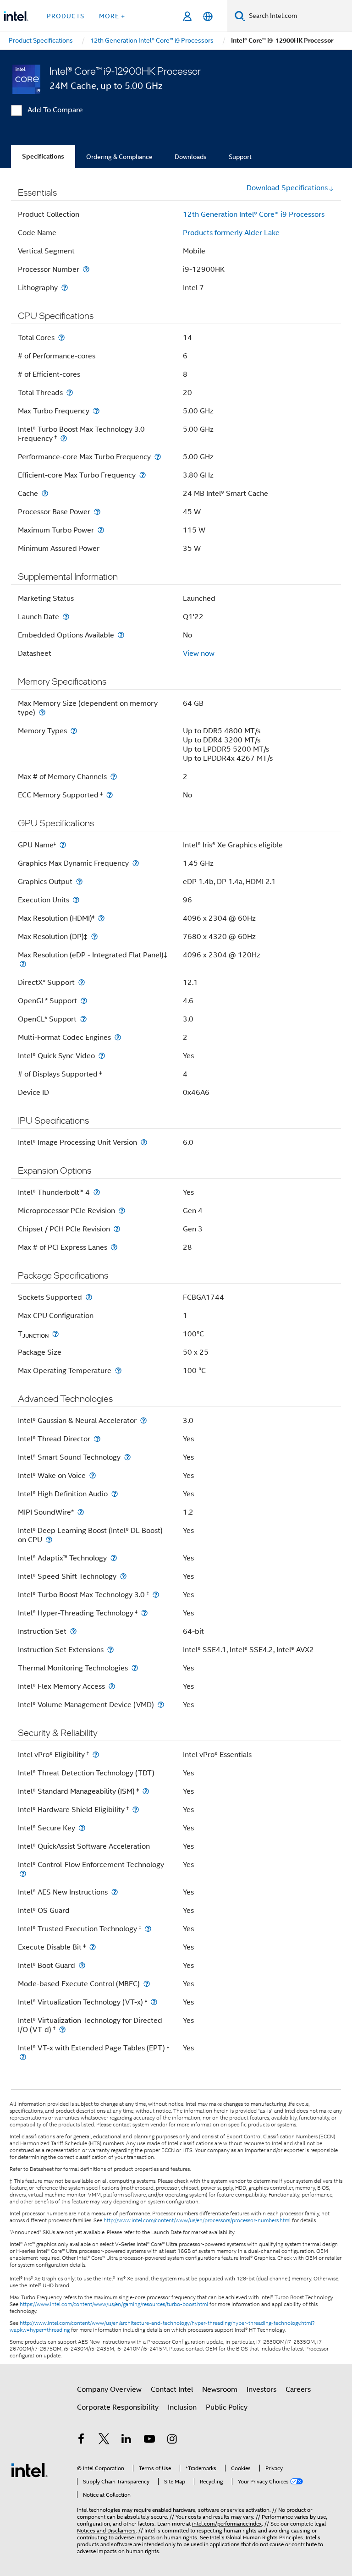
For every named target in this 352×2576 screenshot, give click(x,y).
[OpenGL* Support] (84, 1001)
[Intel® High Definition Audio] (115, 1494)
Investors (261, 2389)
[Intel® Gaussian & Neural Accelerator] (143, 1420)
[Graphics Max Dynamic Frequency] (136, 863)
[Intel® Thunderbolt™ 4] (97, 1192)
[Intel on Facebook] (81, 2440)
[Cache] (45, 493)
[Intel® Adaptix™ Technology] (114, 1558)
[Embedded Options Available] (121, 635)
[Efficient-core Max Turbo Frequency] (143, 475)
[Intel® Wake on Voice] (93, 1475)
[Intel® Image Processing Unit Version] (144, 1142)
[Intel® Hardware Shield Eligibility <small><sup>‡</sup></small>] (136, 1810)
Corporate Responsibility (118, 2407)
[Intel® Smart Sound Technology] (127, 1457)
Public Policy (227, 2407)
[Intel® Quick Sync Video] (102, 1056)
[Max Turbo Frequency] (96, 411)
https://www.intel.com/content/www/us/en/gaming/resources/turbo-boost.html (114, 2304)
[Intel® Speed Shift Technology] (123, 1576)
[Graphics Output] (79, 882)
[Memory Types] (74, 731)
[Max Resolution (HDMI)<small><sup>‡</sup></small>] (101, 918)
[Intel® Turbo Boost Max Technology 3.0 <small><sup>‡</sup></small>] (156, 1595)
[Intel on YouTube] (149, 2440)
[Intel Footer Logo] (29, 2470)
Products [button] (66, 16)
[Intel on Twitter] (104, 2440)
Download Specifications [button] (287, 188)
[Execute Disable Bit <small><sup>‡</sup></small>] (93, 1947)
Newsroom (220, 2389)
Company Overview (109, 2389)
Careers (298, 2389)
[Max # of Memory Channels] (114, 777)
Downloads (191, 157)
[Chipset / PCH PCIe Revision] (117, 1229)
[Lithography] (65, 288)
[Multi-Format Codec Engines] (118, 1037)
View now (199, 654)
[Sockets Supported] (89, 1297)
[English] (208, 16)
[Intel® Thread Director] (97, 1439)
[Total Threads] (70, 393)
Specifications (43, 157)
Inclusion (182, 2407)
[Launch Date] (66, 617)
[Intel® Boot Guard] (82, 1965)
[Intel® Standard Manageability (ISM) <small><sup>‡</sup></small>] (146, 1791)
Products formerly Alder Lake (231, 233)
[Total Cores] (61, 338)
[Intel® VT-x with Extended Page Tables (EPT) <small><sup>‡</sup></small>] (23, 2057)
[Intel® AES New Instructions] (115, 1892)
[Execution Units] (76, 900)
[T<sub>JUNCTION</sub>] (55, 1334)
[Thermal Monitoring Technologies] (135, 1668)
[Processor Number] (86, 269)
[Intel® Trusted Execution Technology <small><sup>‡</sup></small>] (148, 1929)
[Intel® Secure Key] (82, 1828)
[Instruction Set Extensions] (110, 1650)
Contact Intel (172, 2389)
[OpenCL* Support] (83, 1019)
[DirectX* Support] (82, 982)
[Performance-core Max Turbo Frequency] (158, 457)
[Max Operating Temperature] (118, 1370)
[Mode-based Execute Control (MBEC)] (147, 1984)
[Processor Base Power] (97, 512)
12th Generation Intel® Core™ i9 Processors (254, 214)
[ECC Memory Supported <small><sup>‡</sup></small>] (110, 795)
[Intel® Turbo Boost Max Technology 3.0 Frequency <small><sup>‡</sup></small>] (64, 438)
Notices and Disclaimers (106, 2530)
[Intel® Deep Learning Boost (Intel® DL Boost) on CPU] (49, 1540)
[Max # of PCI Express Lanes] (114, 1247)
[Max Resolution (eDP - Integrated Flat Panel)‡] (23, 964)
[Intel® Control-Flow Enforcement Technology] (23, 1874)
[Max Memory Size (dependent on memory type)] (42, 712)
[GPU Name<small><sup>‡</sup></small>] (63, 845)
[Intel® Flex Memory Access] (112, 1686)
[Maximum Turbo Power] (101, 530)
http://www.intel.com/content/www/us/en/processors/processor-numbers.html (197, 2220)
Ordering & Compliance (119, 157)
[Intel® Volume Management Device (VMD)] (161, 1705)
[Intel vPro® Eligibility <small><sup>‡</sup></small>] (96, 1755)
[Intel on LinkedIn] (126, 2440)
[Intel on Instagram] (172, 2440)
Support (240, 157)
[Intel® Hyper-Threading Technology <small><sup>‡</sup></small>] (144, 1613)
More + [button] (112, 16)
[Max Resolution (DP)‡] (94, 936)
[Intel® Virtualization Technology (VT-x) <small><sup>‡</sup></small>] (154, 2002)
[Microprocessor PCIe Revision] (122, 1211)
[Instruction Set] (73, 1631)
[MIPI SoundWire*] (81, 1512)
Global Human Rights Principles (264, 2537)
